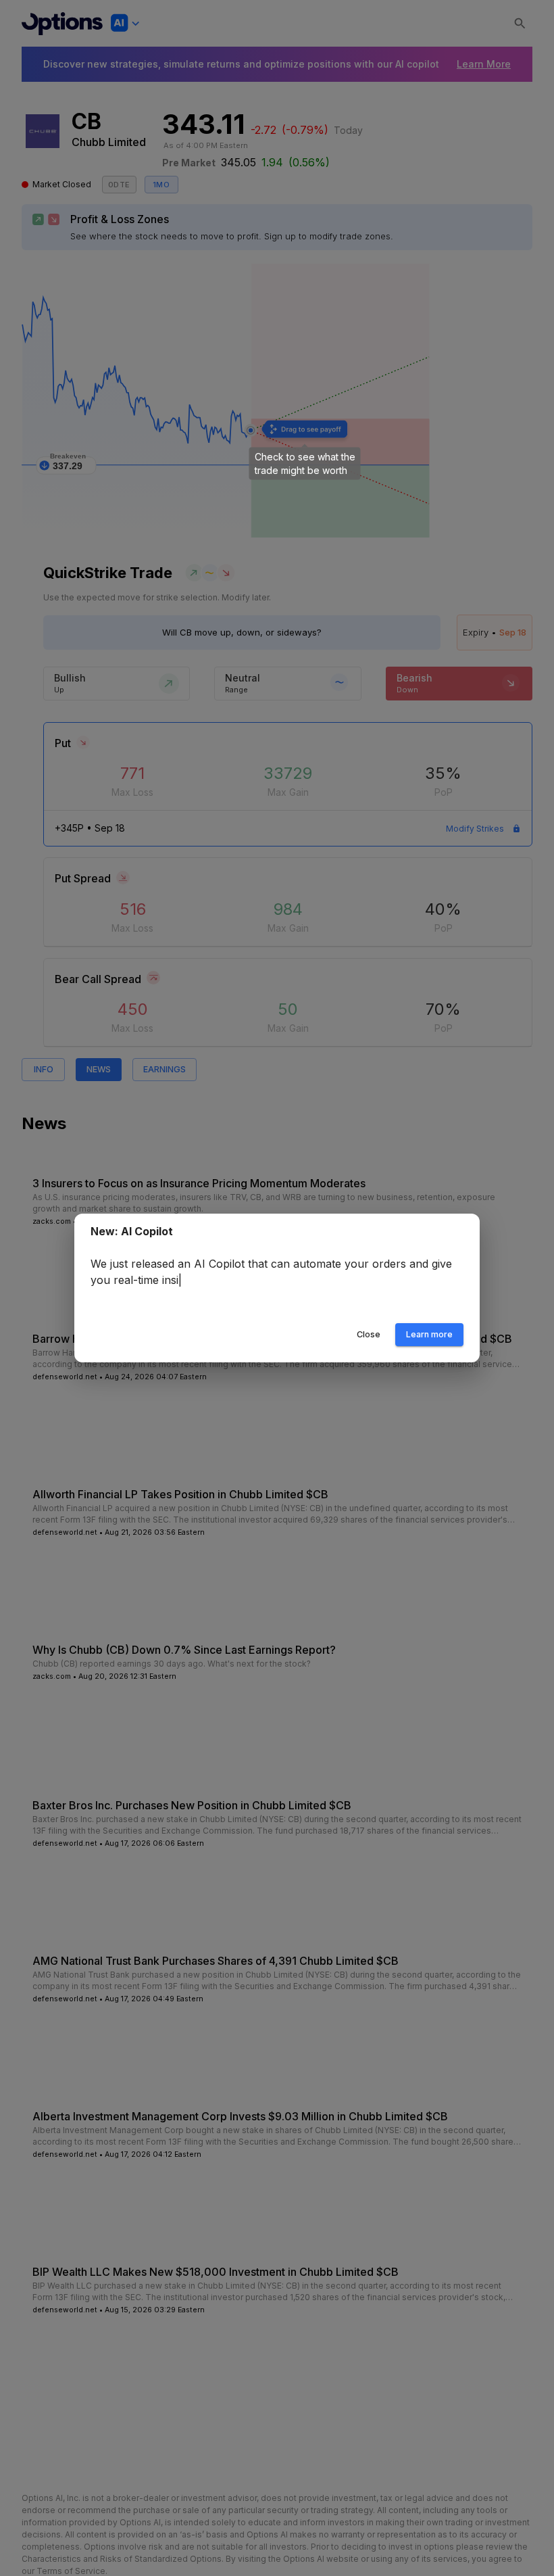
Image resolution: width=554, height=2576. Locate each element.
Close (369, 1334)
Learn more (429, 1334)
